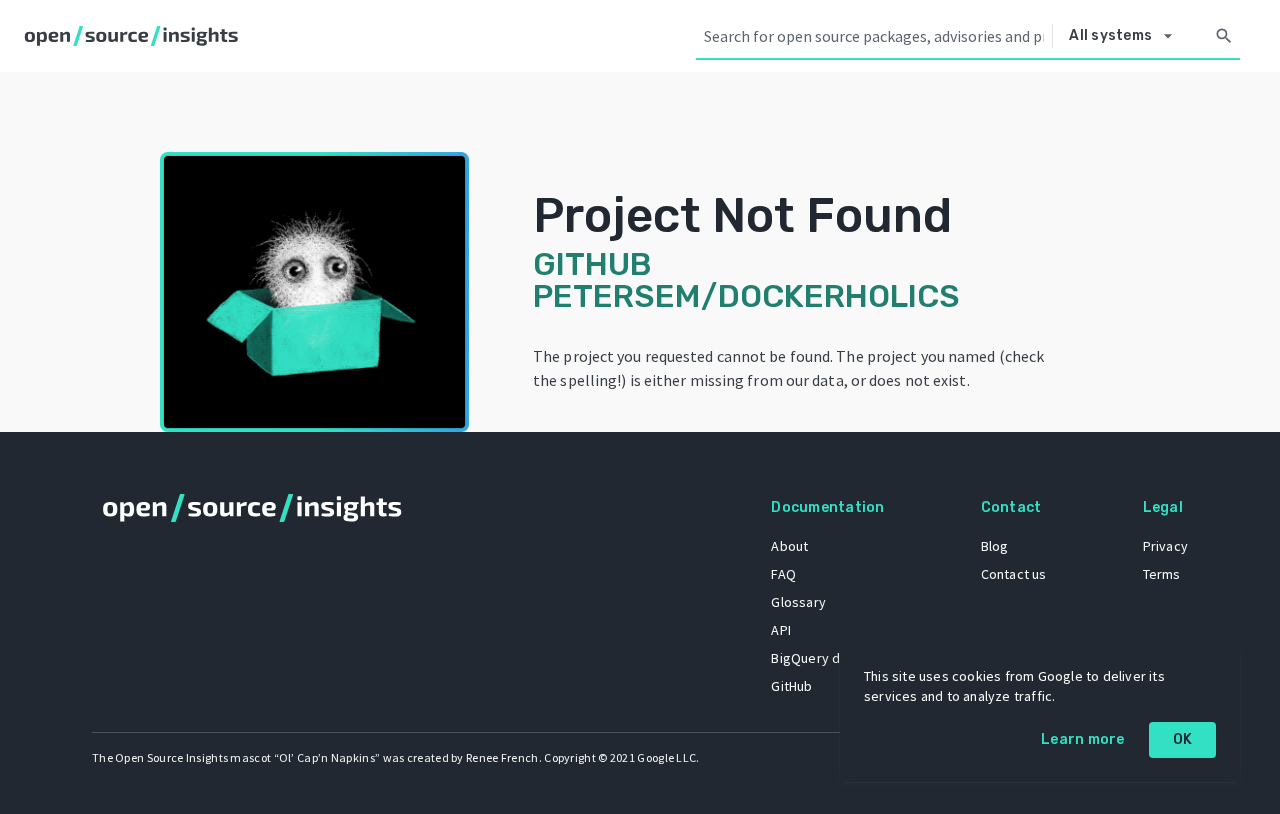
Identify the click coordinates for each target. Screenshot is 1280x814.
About (789, 546)
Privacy (1165, 546)
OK (1183, 739)
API (781, 630)
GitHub (791, 686)
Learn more (1083, 739)
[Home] (135, 36)
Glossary (798, 602)
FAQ (783, 574)
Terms (1162, 574)
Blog (995, 546)
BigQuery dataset (825, 658)
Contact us (1014, 574)
